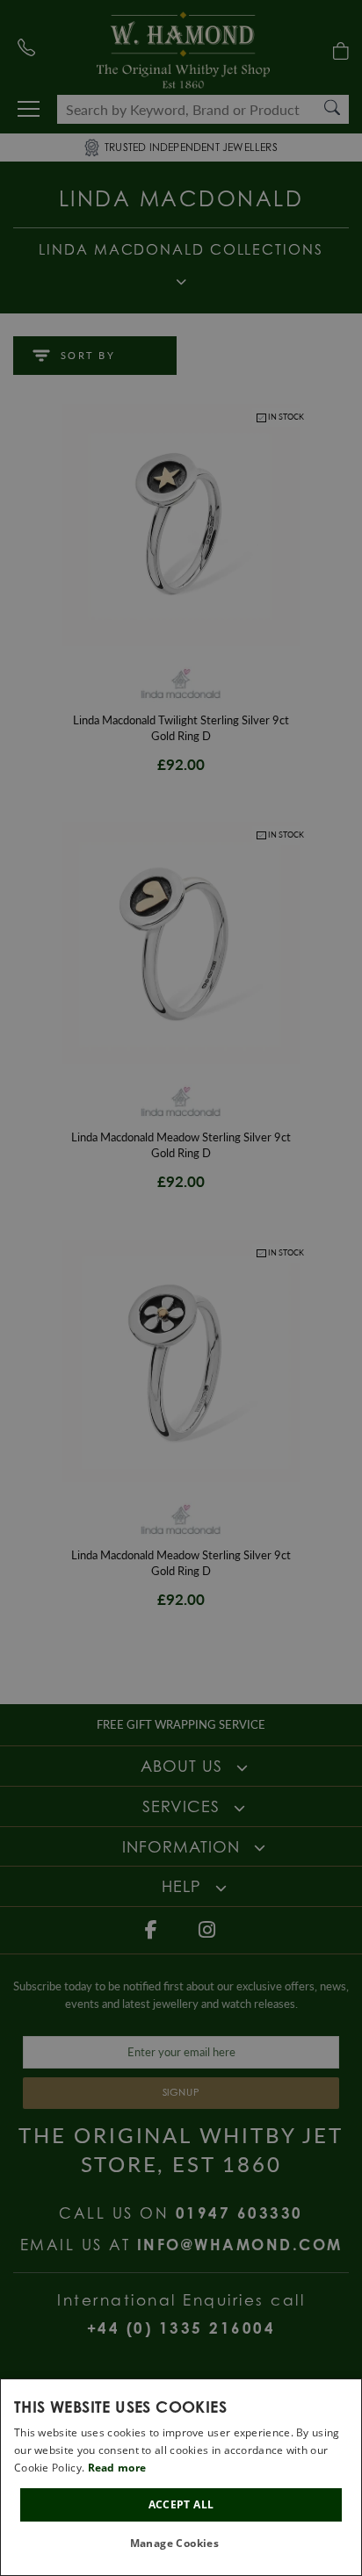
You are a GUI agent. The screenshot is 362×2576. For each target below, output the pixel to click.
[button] (181, 2544)
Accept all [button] (181, 2504)
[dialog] (181, 2477)
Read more (117, 2468)
